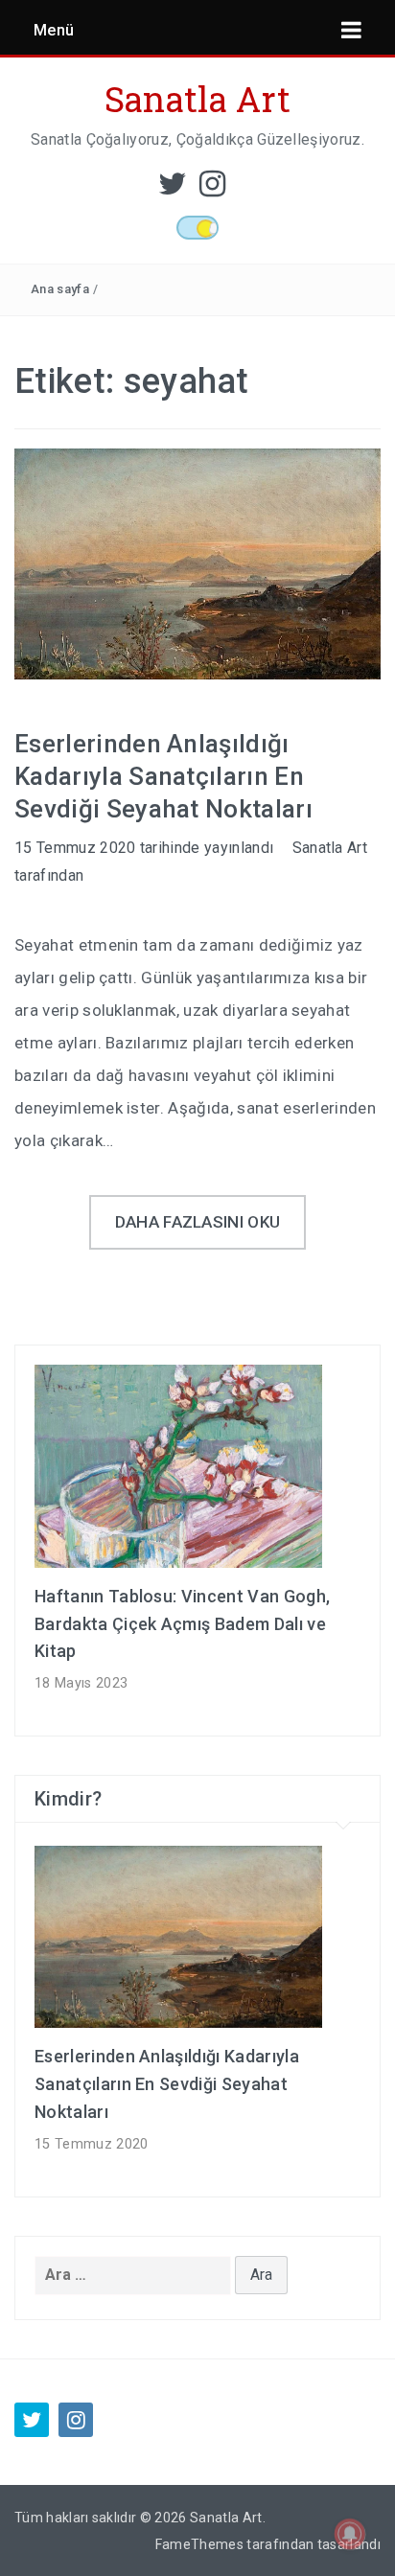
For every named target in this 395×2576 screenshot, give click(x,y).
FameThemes (199, 2544)
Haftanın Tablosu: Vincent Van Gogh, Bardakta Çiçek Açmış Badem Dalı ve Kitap (182, 1624)
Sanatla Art (198, 99)
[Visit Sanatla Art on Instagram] (212, 189)
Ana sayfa (60, 289)
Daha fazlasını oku (198, 1222)
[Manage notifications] (350, 2534)
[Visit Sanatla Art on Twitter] (173, 189)
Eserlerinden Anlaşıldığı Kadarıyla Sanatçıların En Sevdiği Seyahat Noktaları (163, 776)
